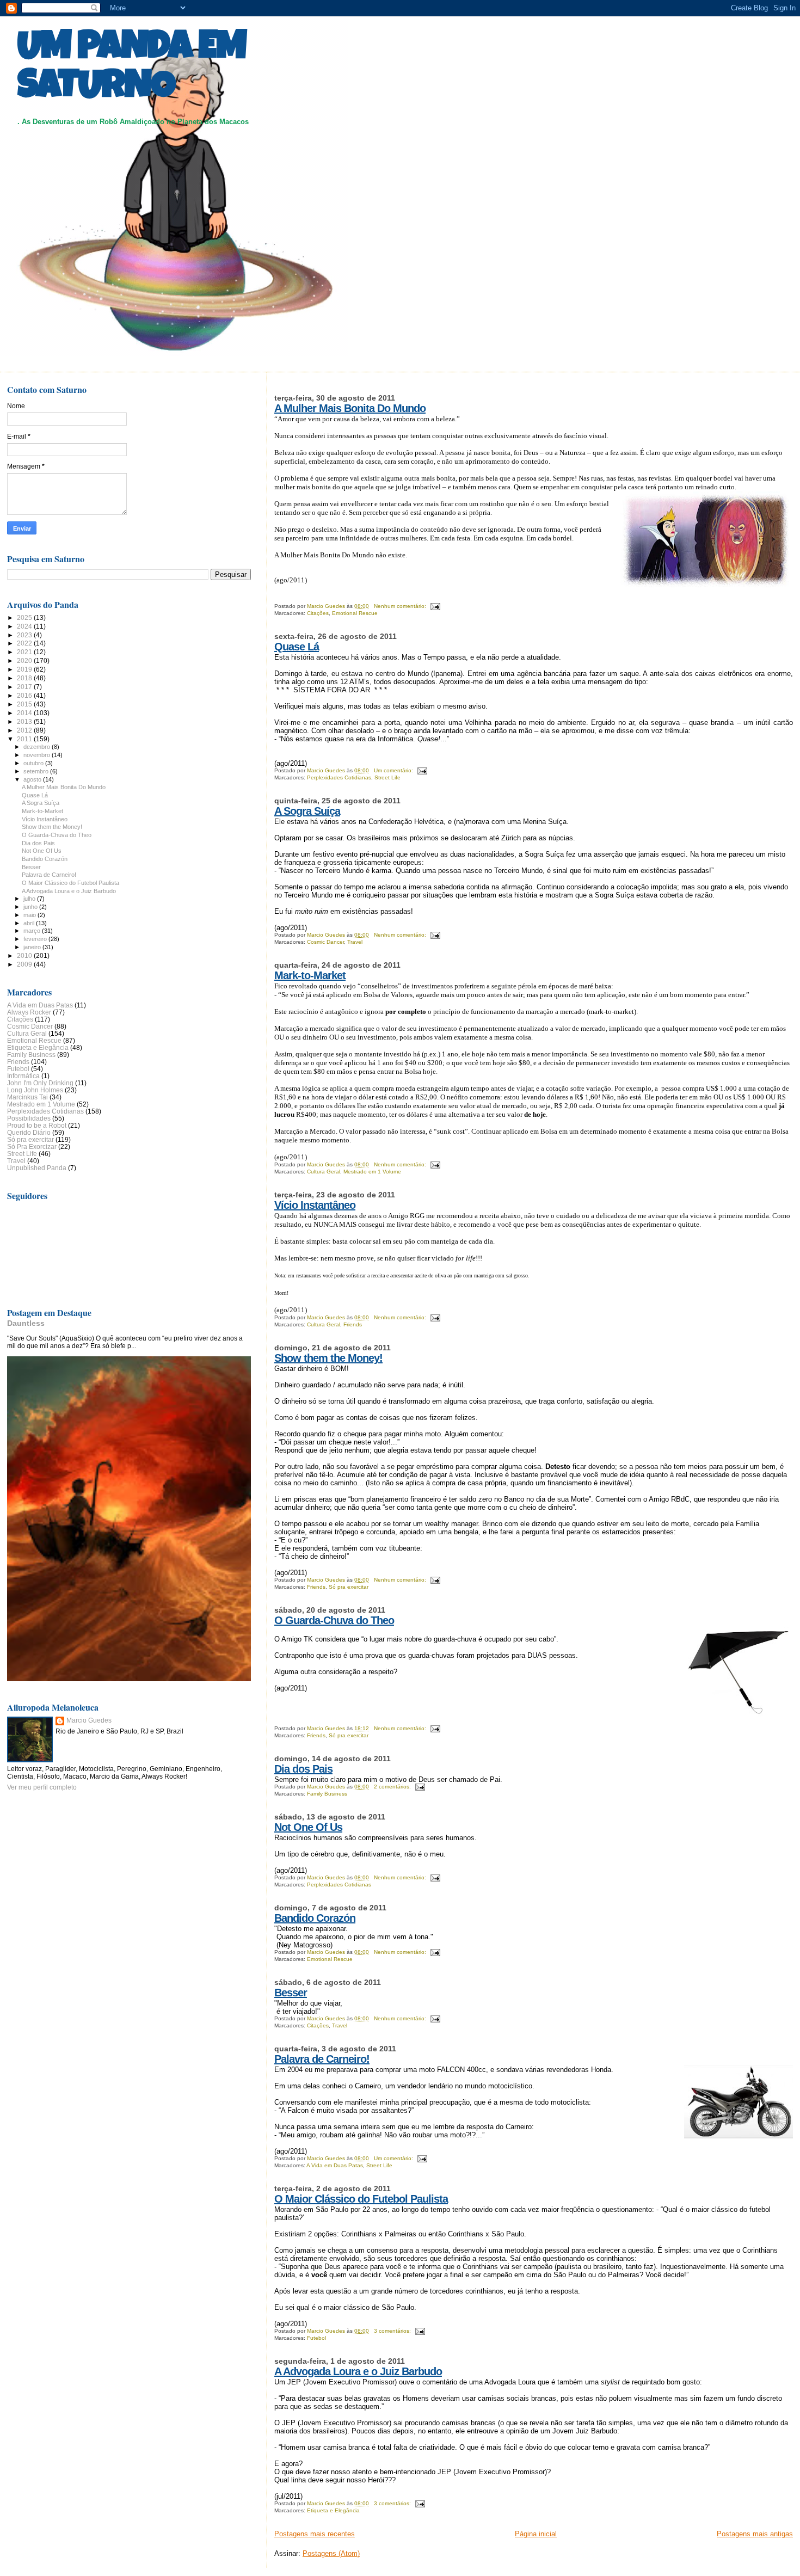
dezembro (38, 747)
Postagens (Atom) (331, 2553)
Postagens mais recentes (315, 2534)
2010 (25, 955)
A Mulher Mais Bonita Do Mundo (350, 408)
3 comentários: (393, 2331)
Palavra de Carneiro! (322, 2059)
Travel (355, 942)
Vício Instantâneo (315, 1205)
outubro (34, 763)
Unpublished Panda (37, 1168)
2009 (25, 964)
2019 (25, 669)
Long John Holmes (35, 1090)
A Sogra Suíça (307, 811)
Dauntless (26, 1323)
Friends (353, 1324)
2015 (25, 704)
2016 (25, 695)
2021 (25, 652)
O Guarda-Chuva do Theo (334, 1620)
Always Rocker (29, 1012)
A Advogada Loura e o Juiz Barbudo (358, 2371)
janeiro (33, 947)
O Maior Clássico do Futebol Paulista (361, 2199)
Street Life (387, 777)
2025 (25, 617)
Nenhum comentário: (401, 606)
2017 (25, 687)
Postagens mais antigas (755, 2534)
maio (30, 915)
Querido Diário (29, 1132)
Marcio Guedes (89, 1720)
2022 (25, 643)
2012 (25, 730)
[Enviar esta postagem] (435, 606)
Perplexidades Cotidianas (339, 777)
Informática (23, 1076)
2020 (25, 660)
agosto (33, 779)
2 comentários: (393, 1787)
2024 (25, 626)
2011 (25, 739)
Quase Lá (297, 647)
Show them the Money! (328, 1358)
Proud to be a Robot (37, 1125)
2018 (25, 678)
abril (30, 923)
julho (30, 899)
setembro (37, 771)
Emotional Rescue (355, 613)
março (33, 931)
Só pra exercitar (349, 1587)
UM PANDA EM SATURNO (132, 69)
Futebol (316, 2338)
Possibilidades (29, 1118)
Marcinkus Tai (27, 1097)
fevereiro (36, 939)
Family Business (327, 1794)
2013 (25, 721)
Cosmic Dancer (325, 942)
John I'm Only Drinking (40, 1083)
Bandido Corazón (315, 1918)
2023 (25, 635)
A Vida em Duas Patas (335, 2165)
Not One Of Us (308, 1827)
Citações (318, 613)
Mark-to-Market (310, 975)
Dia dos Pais (303, 1769)
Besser (291, 1993)
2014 (25, 713)
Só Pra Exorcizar (32, 1146)
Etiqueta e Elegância (333, 2510)
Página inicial (536, 2534)
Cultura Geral (324, 1172)
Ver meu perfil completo (42, 1787)
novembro (38, 755)
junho (31, 907)
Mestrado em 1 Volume (372, 1172)
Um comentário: (394, 770)
